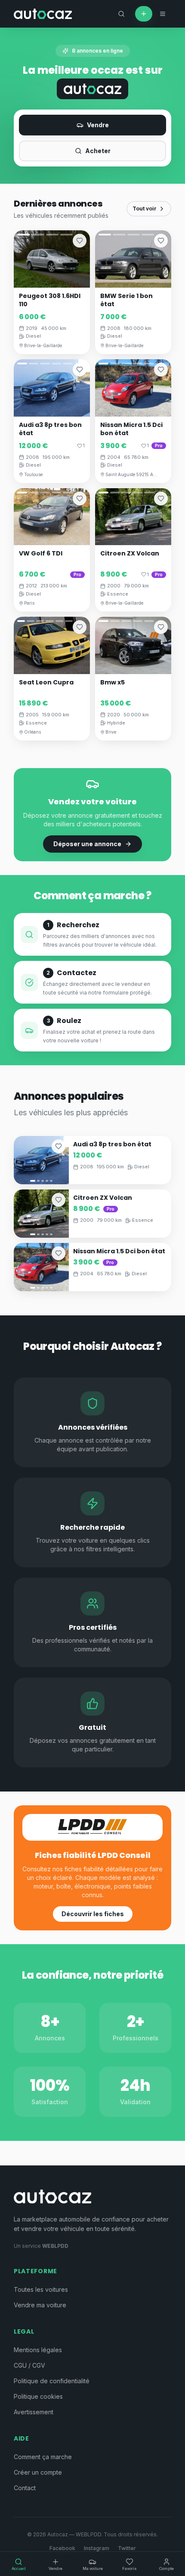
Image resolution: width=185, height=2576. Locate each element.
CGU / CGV (29, 2365)
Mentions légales (38, 2350)
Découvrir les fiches (93, 1914)
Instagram (97, 2548)
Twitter (127, 2548)
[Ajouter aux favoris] (80, 241)
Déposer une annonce (87, 844)
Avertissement (34, 2412)
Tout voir (145, 209)
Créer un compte (38, 2472)
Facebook (62, 2548)
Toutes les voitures (41, 2289)
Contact (25, 2488)
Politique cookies (38, 2396)
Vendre (98, 125)
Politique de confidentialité (52, 2381)
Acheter (98, 151)
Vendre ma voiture (40, 2305)
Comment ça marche (43, 2457)
